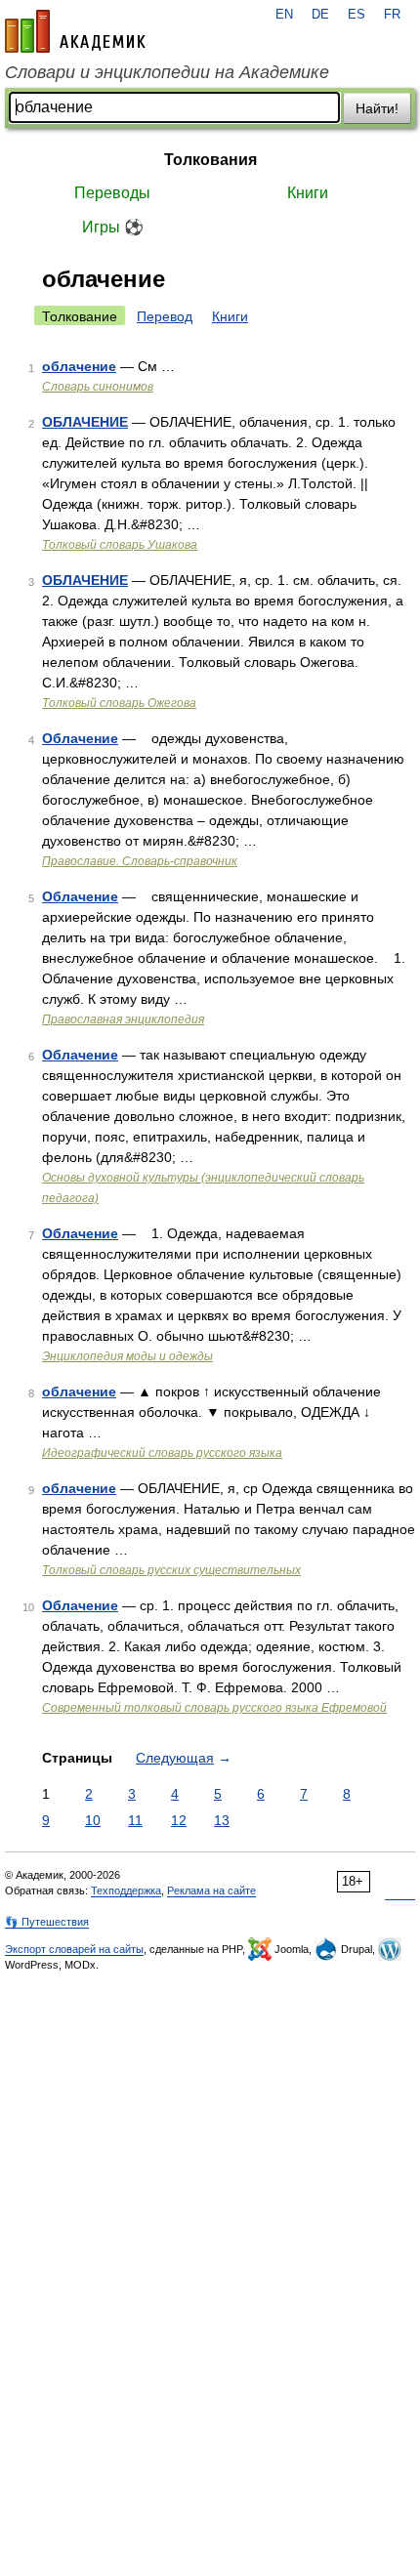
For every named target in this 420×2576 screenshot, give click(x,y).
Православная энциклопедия (123, 1019)
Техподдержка (126, 1890)
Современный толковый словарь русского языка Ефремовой (214, 1708)
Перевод (165, 316)
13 (222, 1820)
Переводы (112, 193)
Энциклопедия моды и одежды (127, 1356)
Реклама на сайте (211, 1890)
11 (135, 1820)
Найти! (377, 108)
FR (392, 15)
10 (93, 1820)
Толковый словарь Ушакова (120, 545)
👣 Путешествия (47, 1922)
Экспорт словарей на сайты (74, 1949)
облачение (79, 366)
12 (179, 1820)
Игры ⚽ (113, 227)
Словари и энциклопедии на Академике (167, 72)
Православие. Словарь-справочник (140, 861)
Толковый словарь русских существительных (171, 1570)
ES (357, 15)
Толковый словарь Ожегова (119, 703)
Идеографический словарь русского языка (162, 1453)
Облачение (80, 738)
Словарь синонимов (98, 387)
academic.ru (75, 31)
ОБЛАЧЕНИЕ (85, 422)
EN (284, 15)
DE (320, 15)
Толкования (210, 160)
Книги (308, 193)
